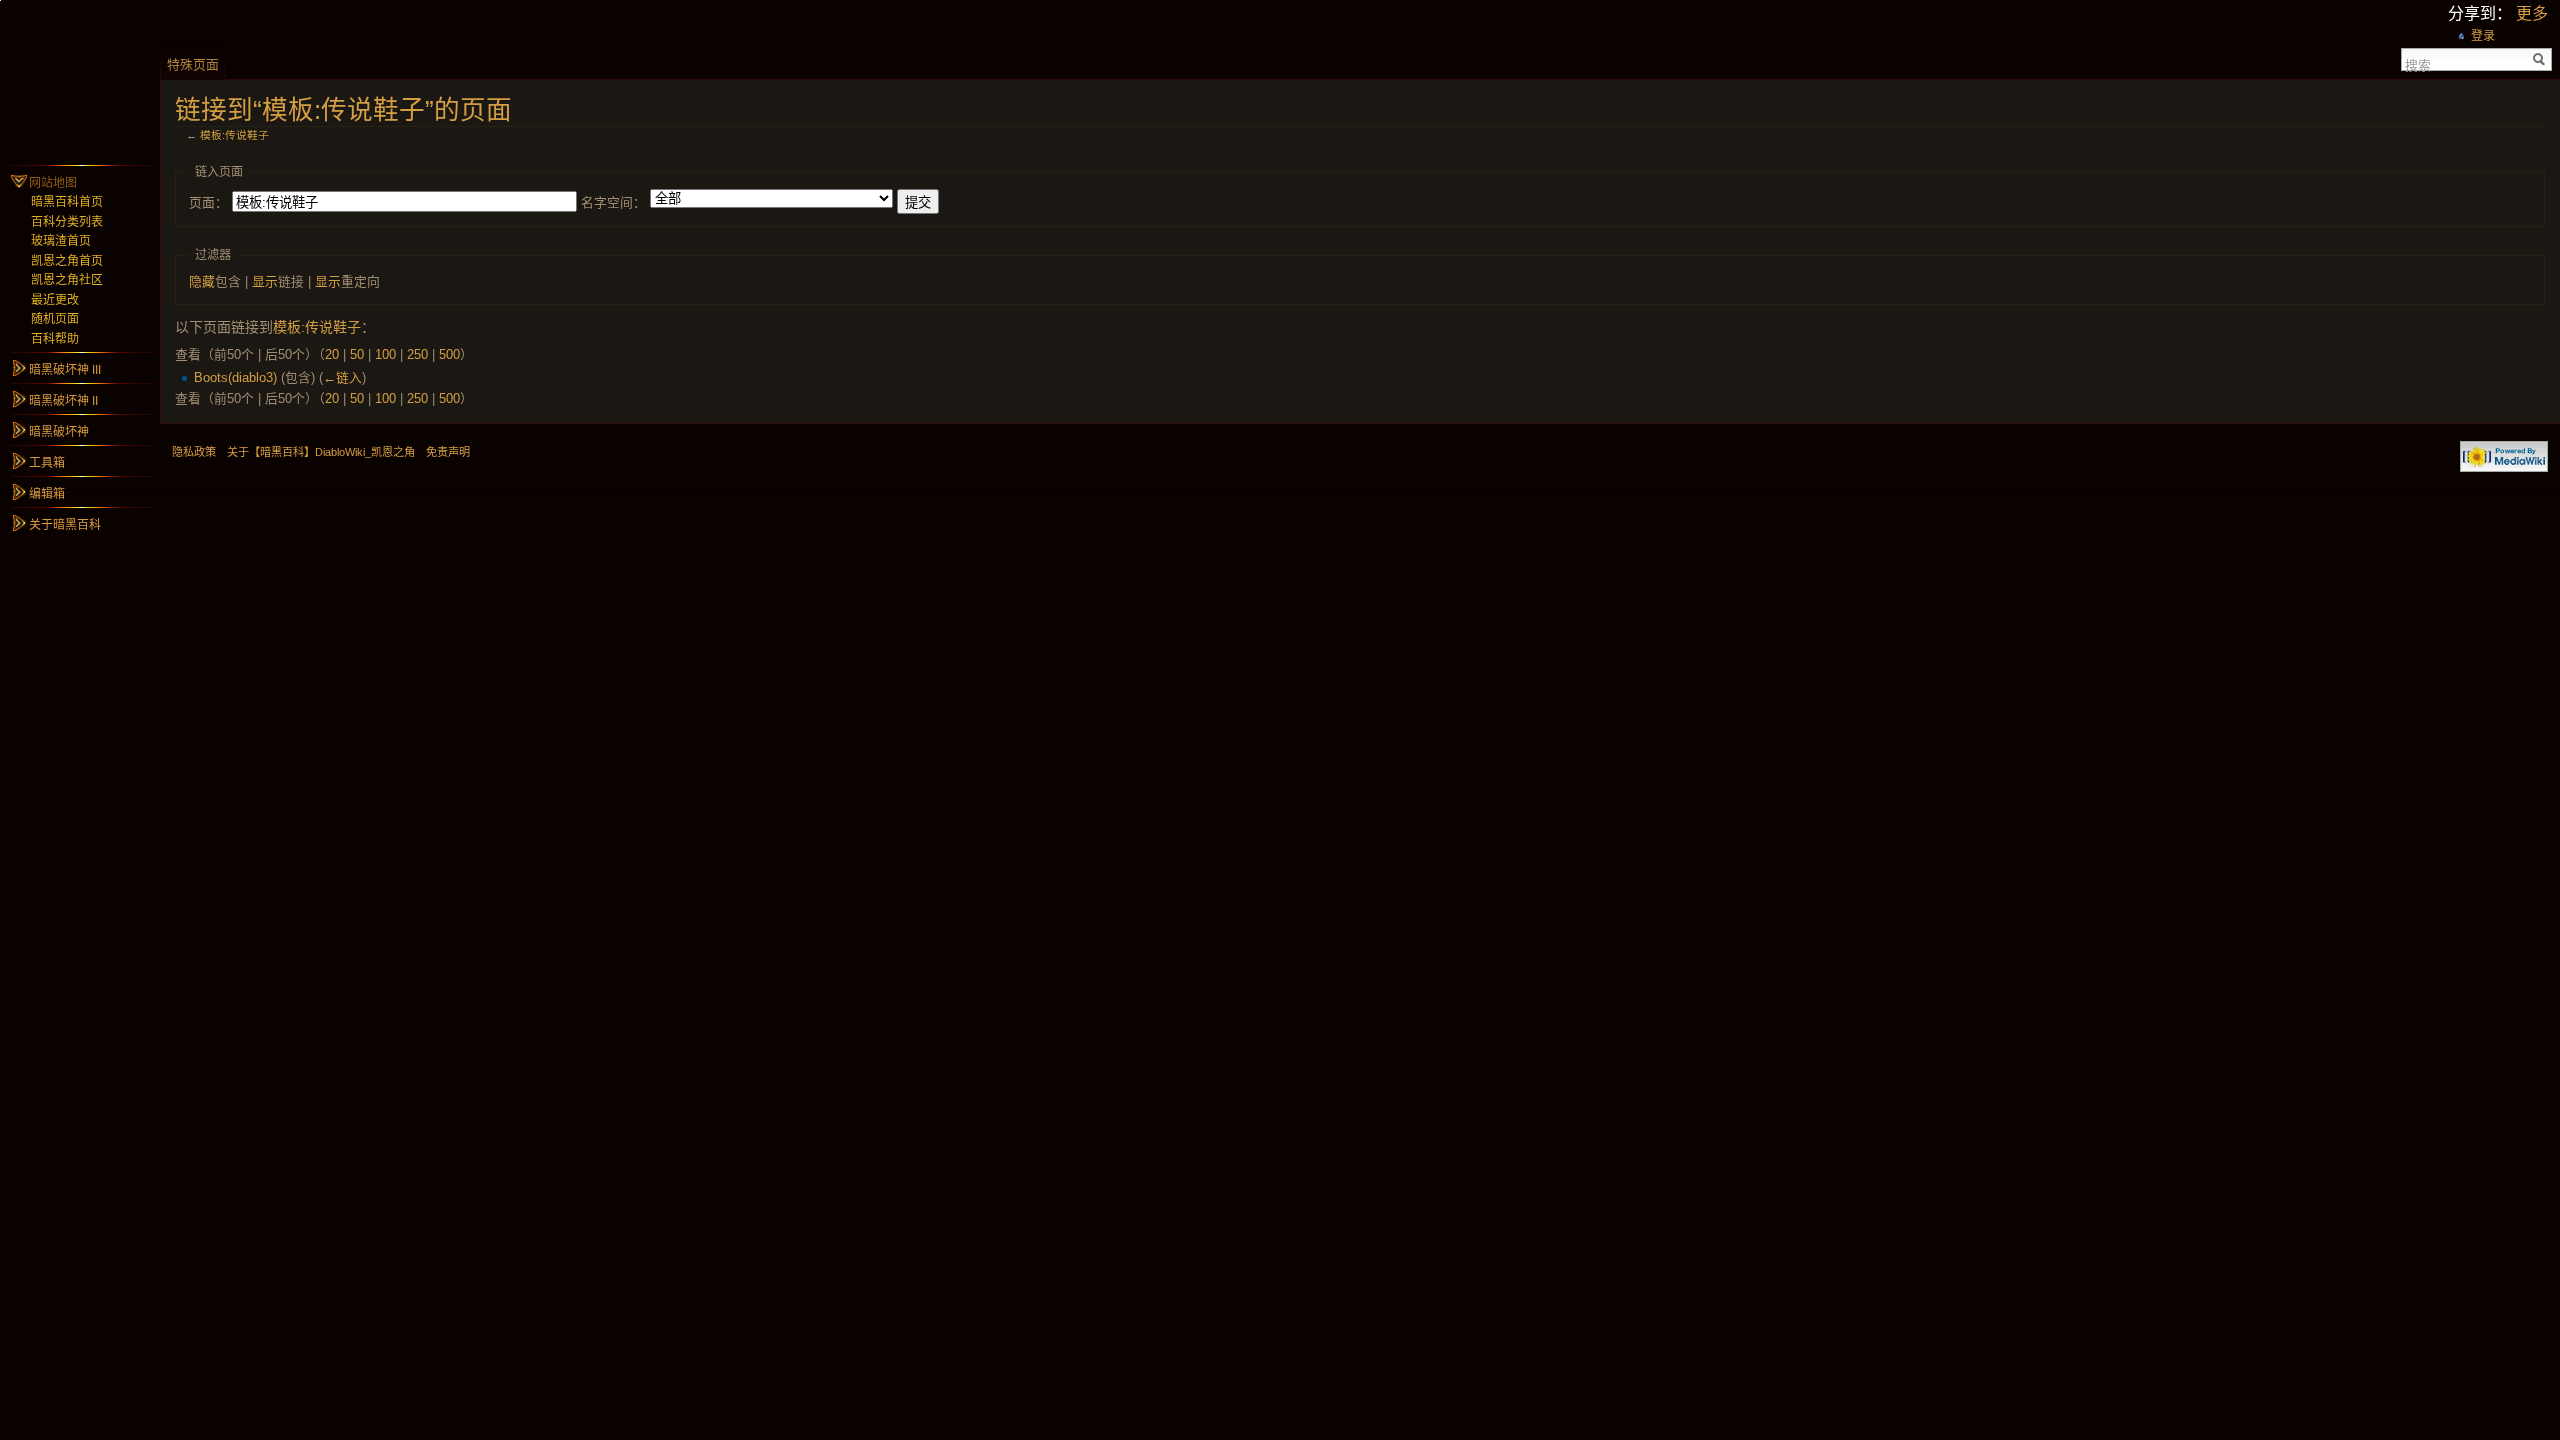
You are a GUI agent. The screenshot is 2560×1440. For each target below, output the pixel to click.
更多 (2532, 13)
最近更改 (55, 300)
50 (357, 354)
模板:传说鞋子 (234, 135)
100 (385, 354)
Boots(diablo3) (235, 377)
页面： (208, 202)
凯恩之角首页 (67, 261)
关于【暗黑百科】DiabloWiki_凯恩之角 (321, 452)
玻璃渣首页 (61, 241)
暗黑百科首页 (67, 202)
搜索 (2418, 64)
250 (417, 354)
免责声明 (448, 452)
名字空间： (613, 202)
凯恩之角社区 (67, 280)
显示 (265, 281)
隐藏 (202, 281)
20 (332, 354)
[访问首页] (80, 80)
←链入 (342, 377)
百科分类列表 (67, 222)
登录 (2483, 36)
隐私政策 (194, 452)
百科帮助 (55, 339)
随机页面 (55, 319)
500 (449, 354)
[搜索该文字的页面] (2539, 59)
